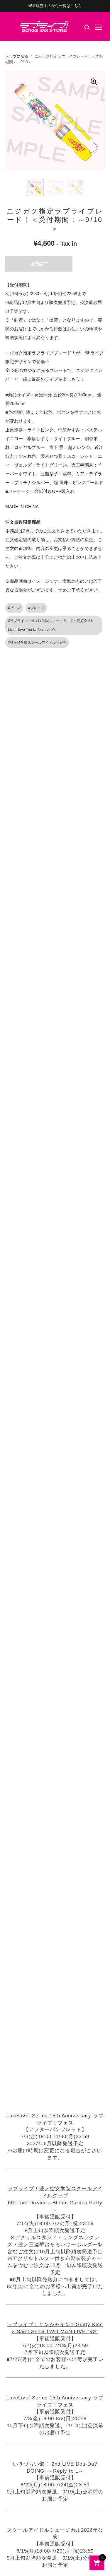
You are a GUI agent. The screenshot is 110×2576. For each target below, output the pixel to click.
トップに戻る (17, 56)
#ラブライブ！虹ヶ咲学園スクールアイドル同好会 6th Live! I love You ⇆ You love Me (51, 625)
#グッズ (14, 608)
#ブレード (36, 608)
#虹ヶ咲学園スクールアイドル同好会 (37, 643)
